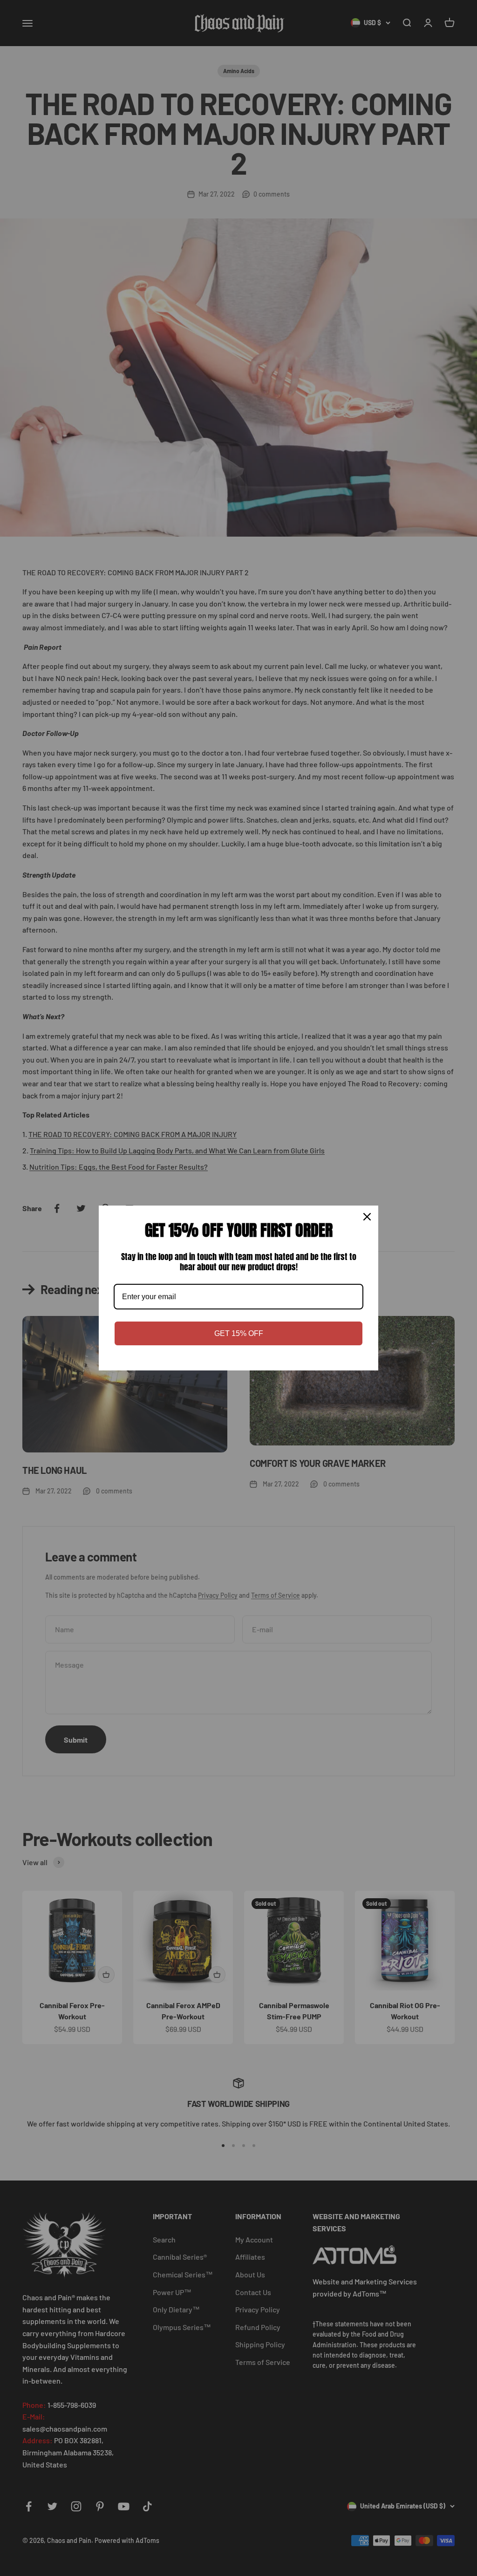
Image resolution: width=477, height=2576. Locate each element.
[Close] (367, 1217)
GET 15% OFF (239, 1333)
